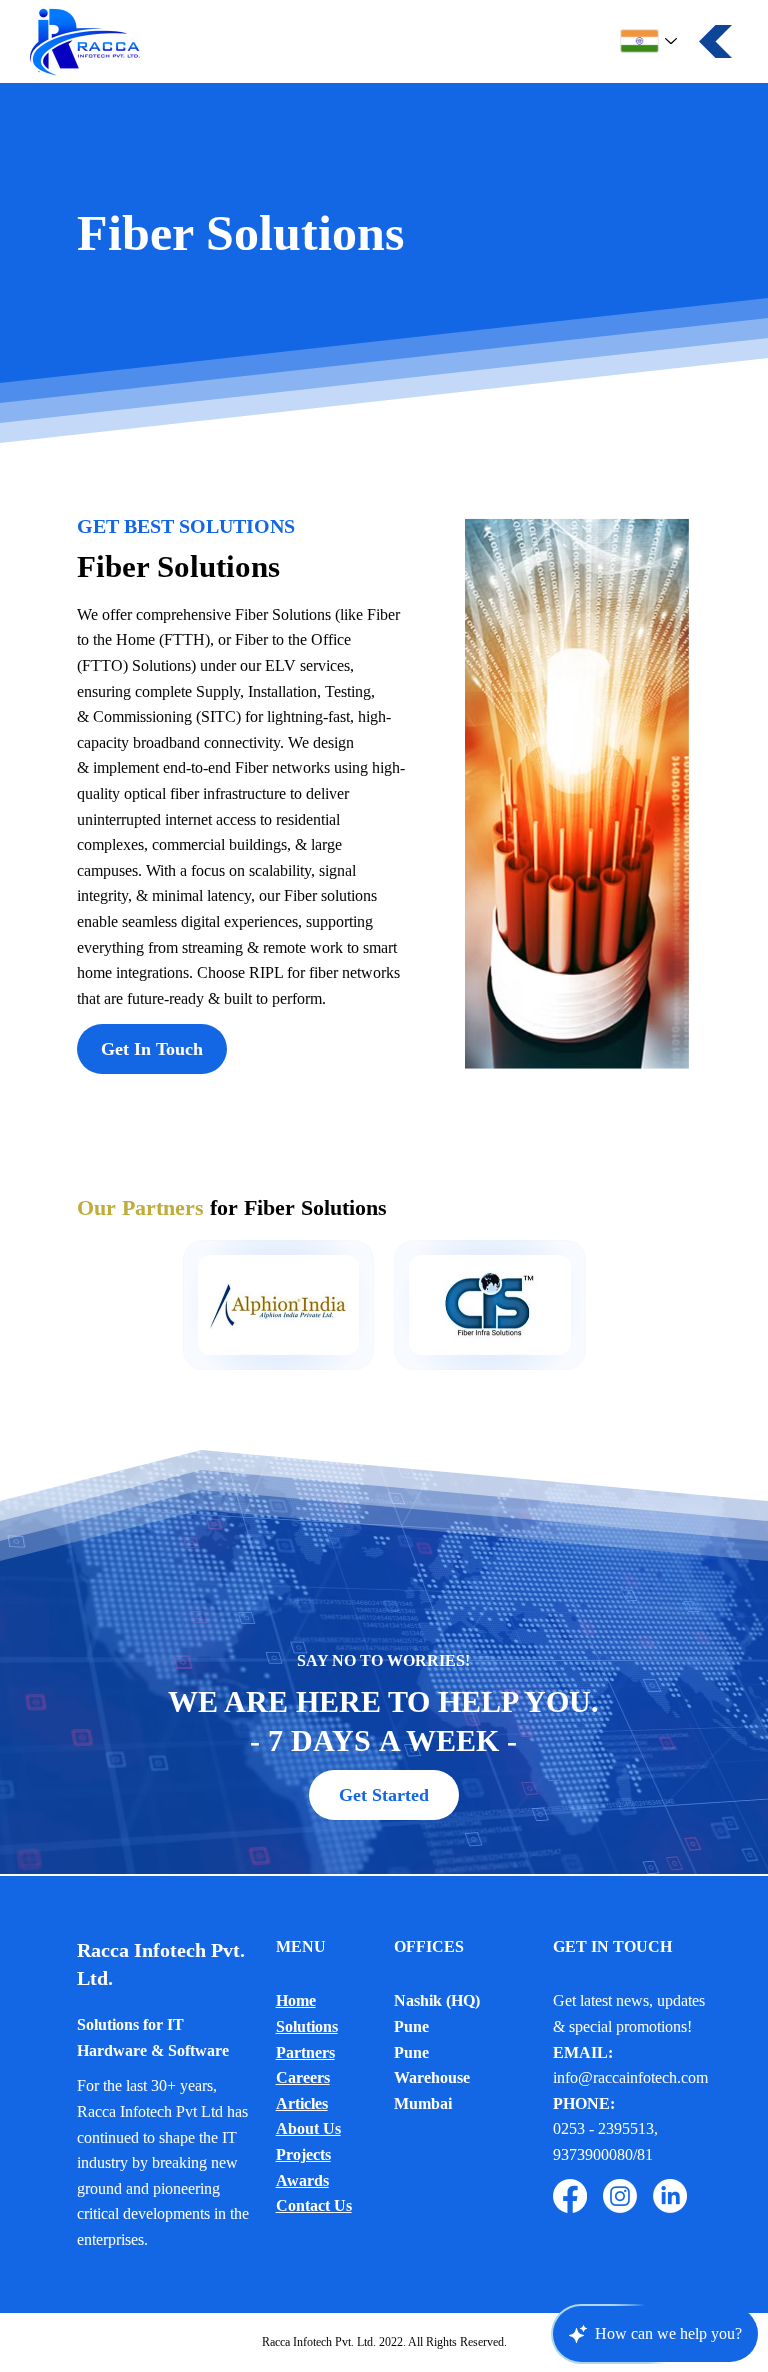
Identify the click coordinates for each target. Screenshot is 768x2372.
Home (296, 2000)
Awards (302, 2180)
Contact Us (314, 2205)
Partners (305, 2052)
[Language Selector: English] (649, 41)
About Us (308, 2128)
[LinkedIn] (670, 2196)
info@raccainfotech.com (630, 2077)
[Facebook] (570, 2196)
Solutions (307, 2026)
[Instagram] (620, 2196)
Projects (303, 2154)
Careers (303, 2077)
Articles (302, 2103)
